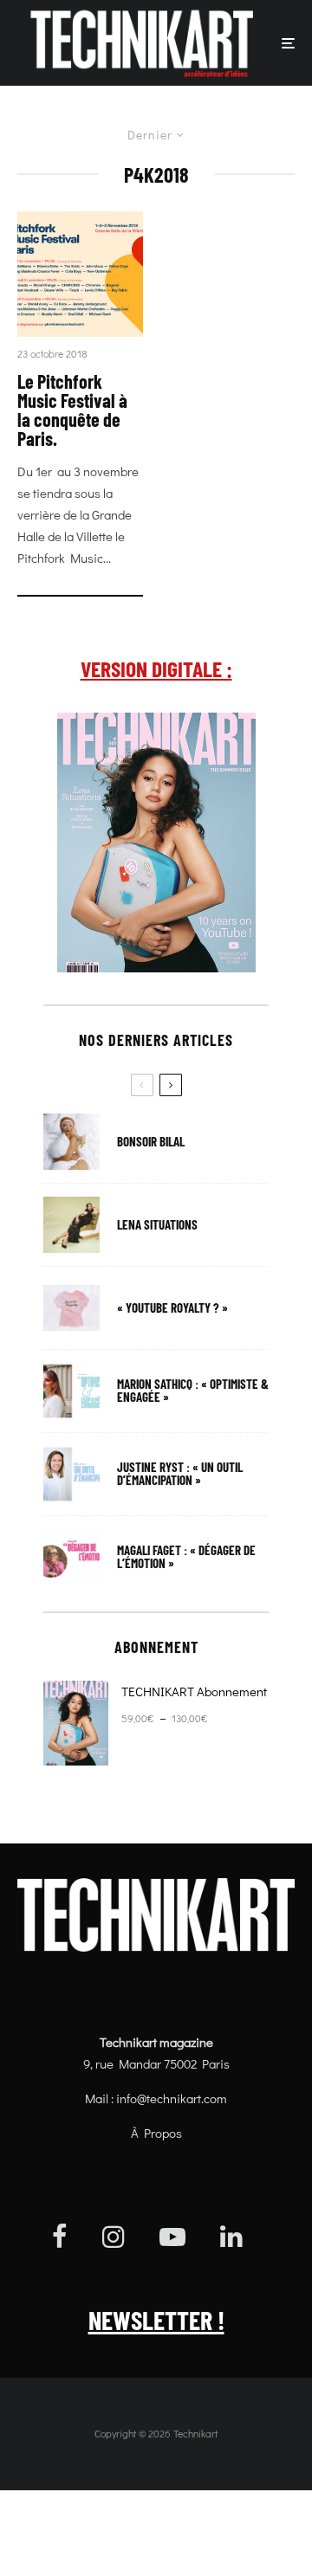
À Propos (156, 2133)
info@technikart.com (172, 2098)
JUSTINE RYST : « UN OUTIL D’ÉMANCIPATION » (180, 1474)
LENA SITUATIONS (157, 1225)
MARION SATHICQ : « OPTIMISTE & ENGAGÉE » (193, 1391)
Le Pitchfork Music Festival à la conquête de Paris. (72, 410)
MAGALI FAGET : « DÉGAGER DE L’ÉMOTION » (186, 1557)
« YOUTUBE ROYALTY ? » (172, 1308)
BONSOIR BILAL (151, 1142)
